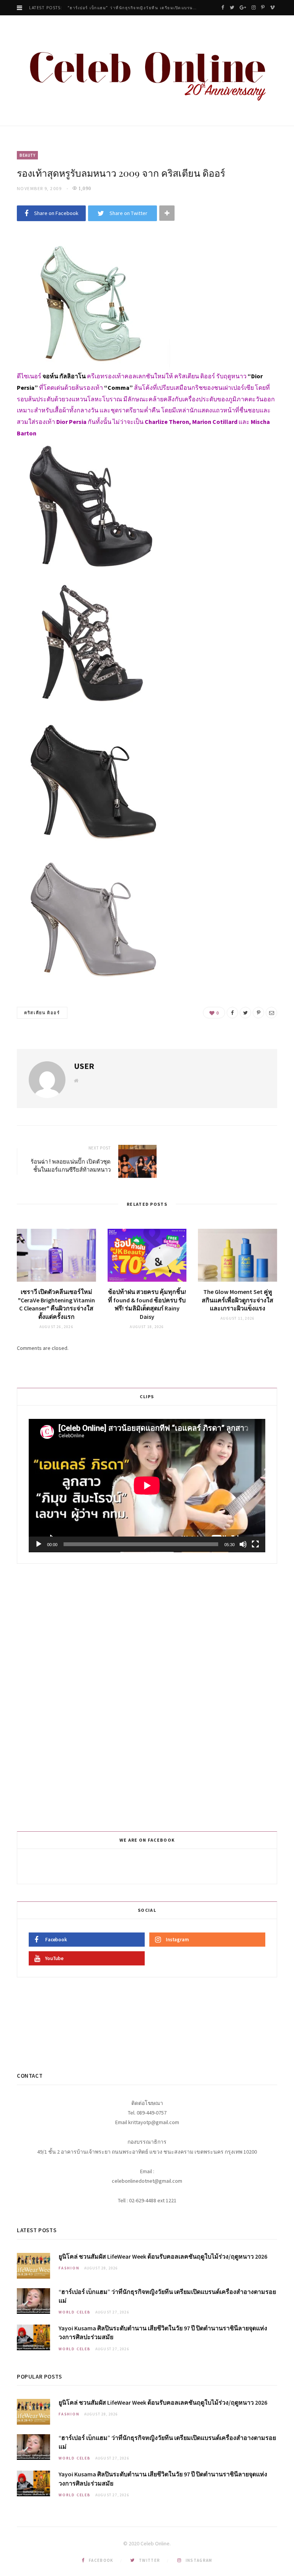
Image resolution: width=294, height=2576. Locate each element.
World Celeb (75, 2312)
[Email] (271, 1013)
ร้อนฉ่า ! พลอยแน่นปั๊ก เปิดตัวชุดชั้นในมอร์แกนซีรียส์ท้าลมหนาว (71, 1165)
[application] (147, 1486)
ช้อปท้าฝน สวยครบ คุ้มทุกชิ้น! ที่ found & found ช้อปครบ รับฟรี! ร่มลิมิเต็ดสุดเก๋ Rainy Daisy (147, 1304)
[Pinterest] (258, 1013)
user (84, 1066)
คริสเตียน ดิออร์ (42, 1013)
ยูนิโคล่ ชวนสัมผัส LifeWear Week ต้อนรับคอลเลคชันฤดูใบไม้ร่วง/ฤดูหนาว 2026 (163, 2256)
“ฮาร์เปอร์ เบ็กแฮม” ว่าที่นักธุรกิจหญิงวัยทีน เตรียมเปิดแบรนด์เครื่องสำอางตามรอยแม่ (134, 8)
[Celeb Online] (147, 71)
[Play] (39, 1544)
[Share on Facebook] (232, 1013)
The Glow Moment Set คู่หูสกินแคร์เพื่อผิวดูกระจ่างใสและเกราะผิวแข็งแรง (238, 1300)
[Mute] (243, 1544)
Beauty (27, 155)
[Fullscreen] (255, 1544)
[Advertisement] (148, 1696)
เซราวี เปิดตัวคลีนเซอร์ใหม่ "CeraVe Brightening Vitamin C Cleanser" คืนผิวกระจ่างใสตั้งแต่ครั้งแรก (56, 1304)
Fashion (69, 2268)
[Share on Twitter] (245, 1013)
